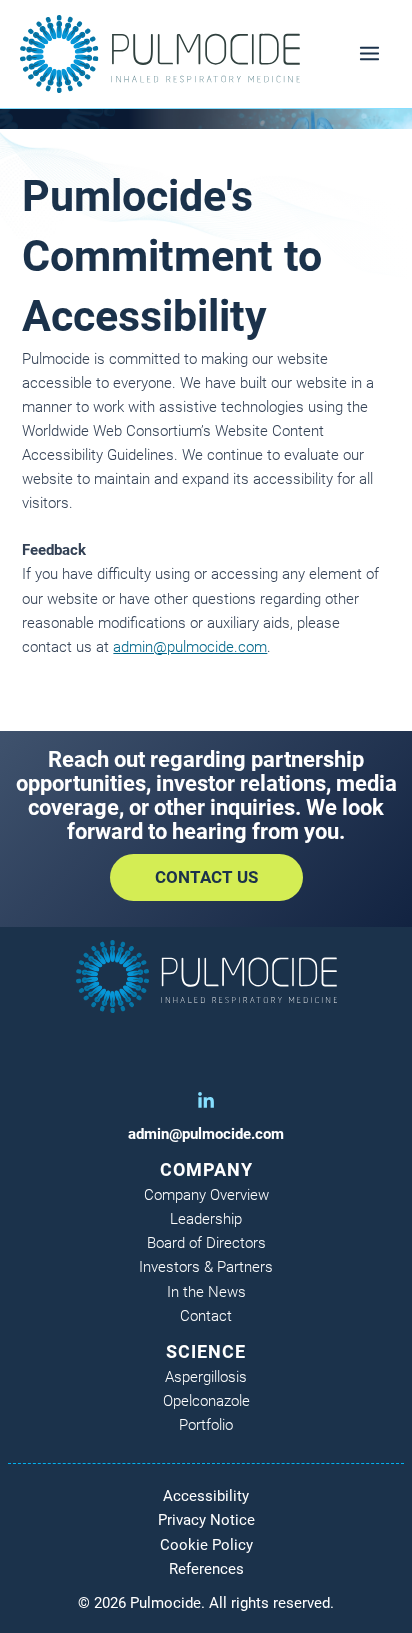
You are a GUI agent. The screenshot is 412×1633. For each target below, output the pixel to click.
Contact (206, 1316)
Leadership (206, 1219)
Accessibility (206, 1496)
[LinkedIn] (206, 1101)
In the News (206, 1292)
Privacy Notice (206, 1520)
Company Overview (206, 1195)
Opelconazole (206, 1401)
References (206, 1569)
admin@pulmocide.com (190, 647)
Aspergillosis (206, 1377)
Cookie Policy (206, 1545)
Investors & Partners (206, 1267)
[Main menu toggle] (369, 53)
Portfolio (206, 1425)
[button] (206, 877)
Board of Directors (206, 1243)
